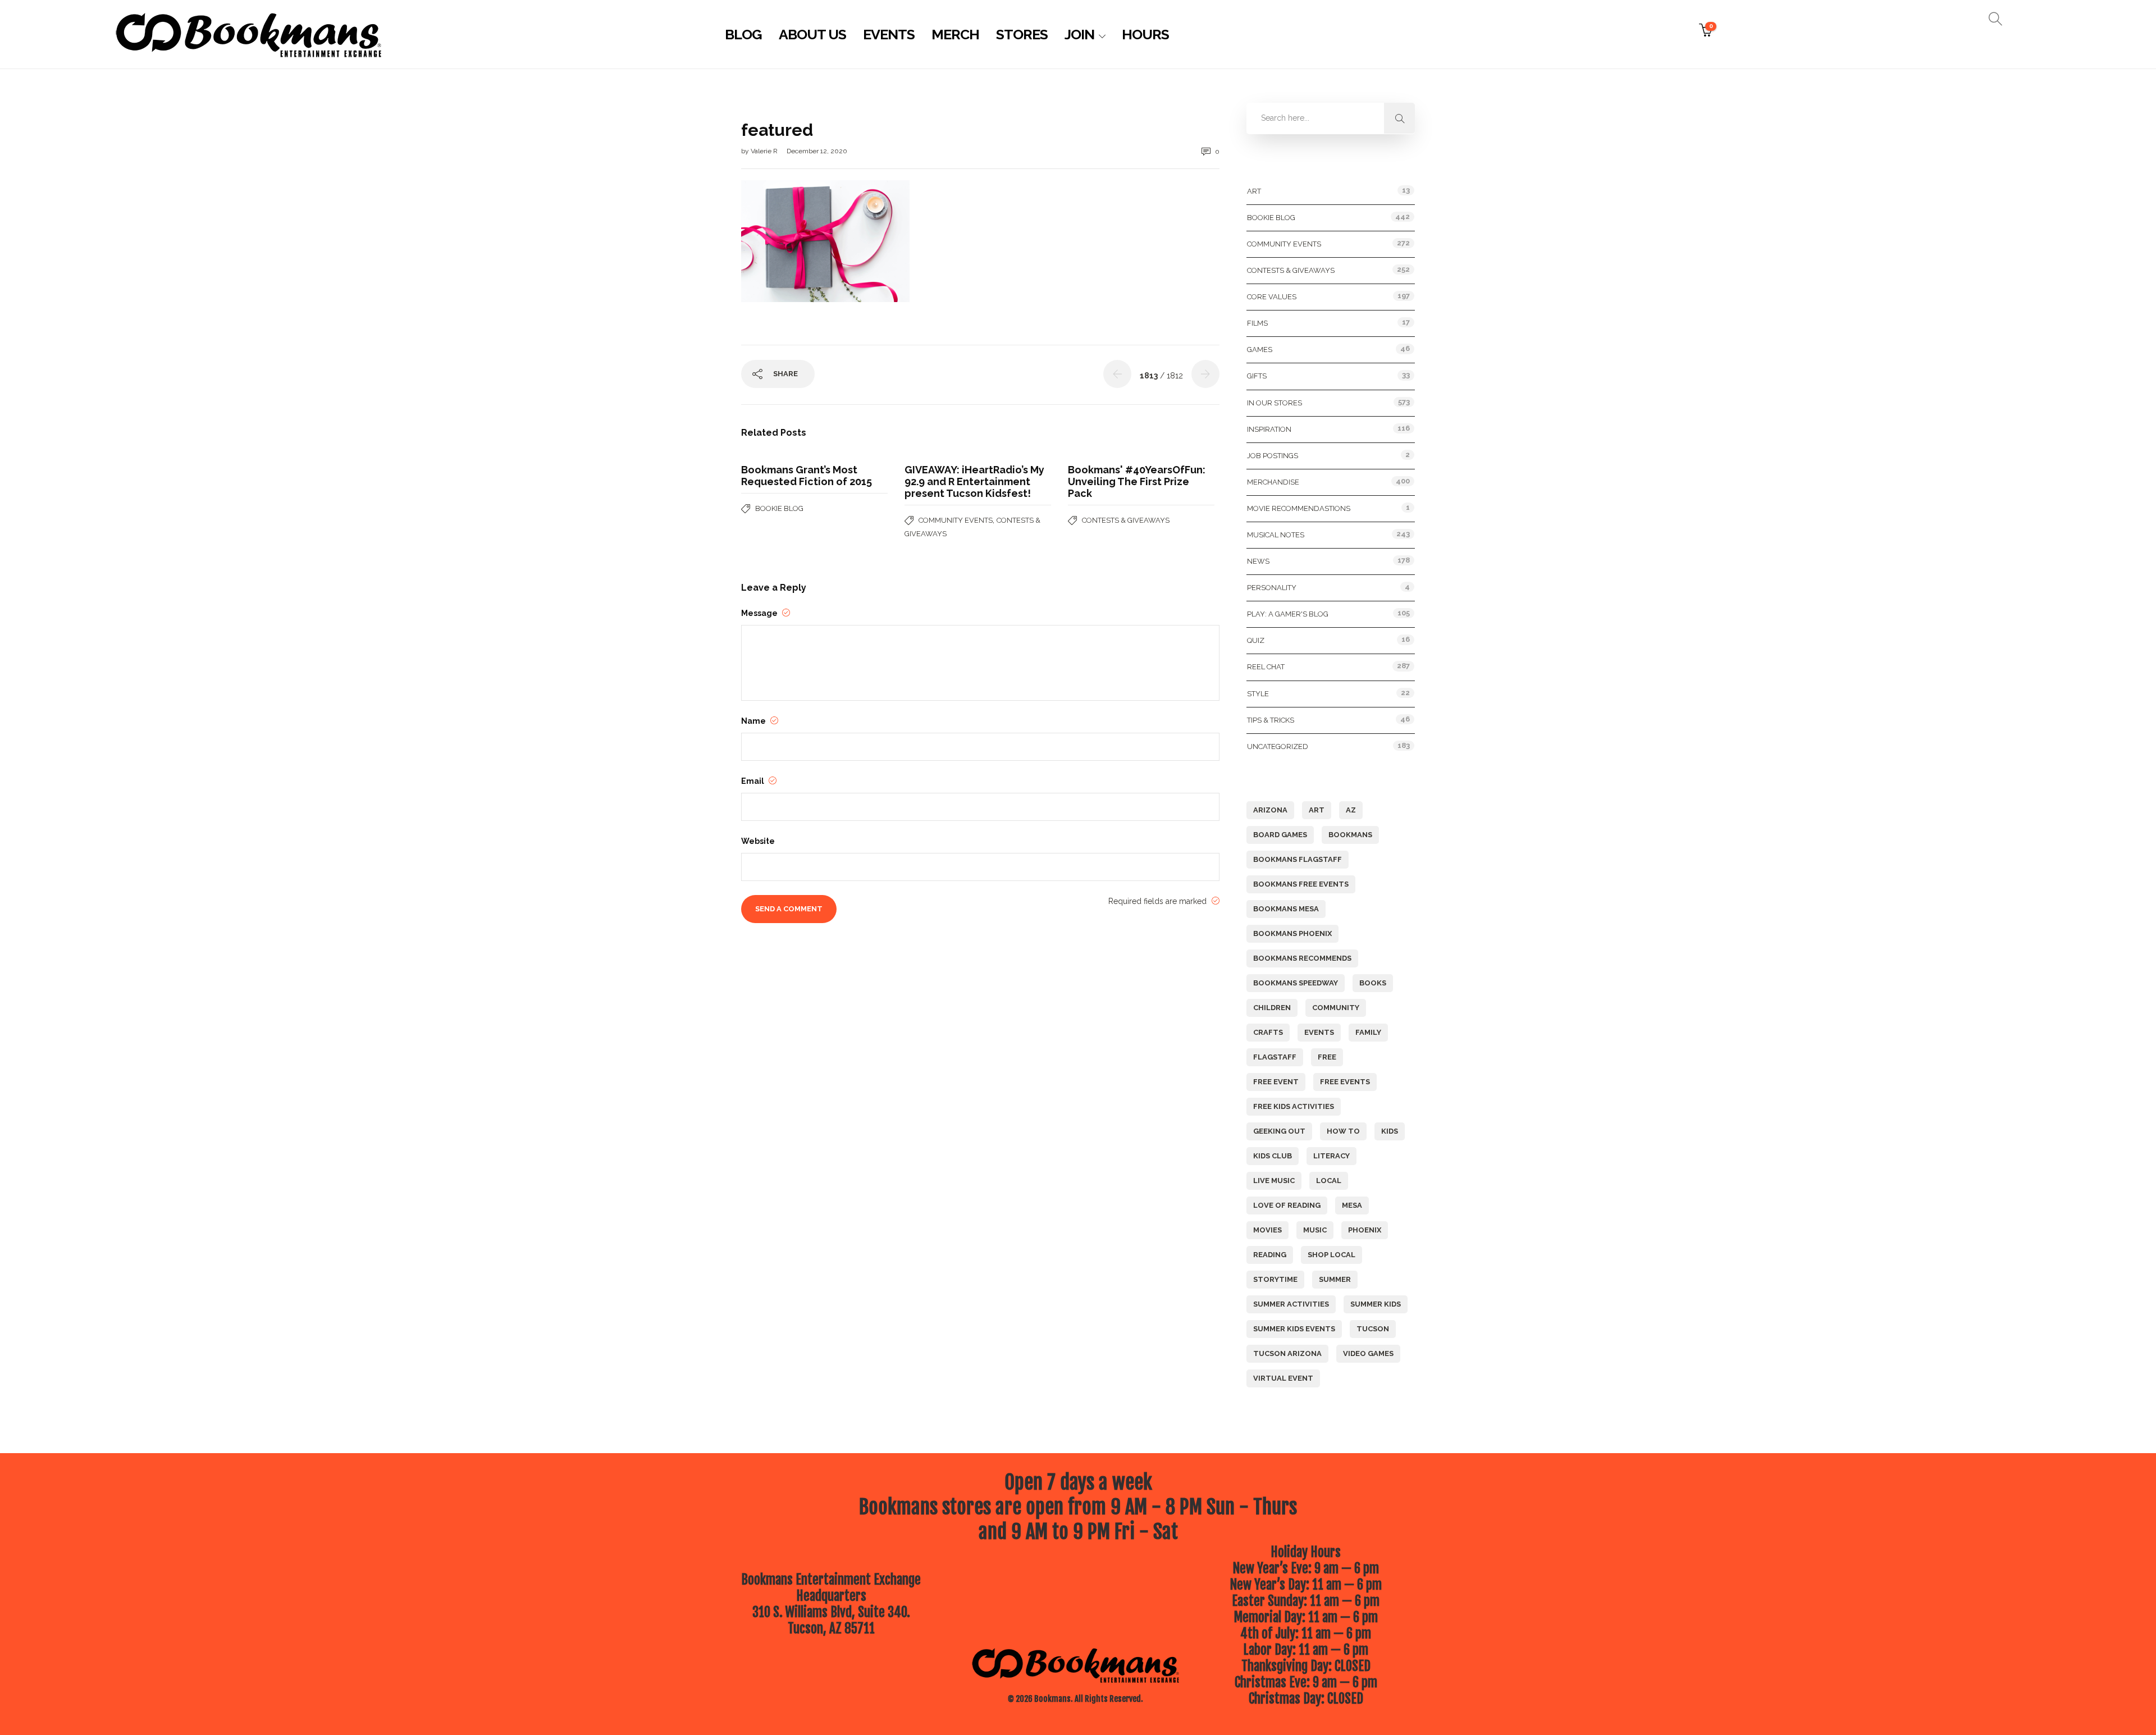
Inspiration (1269, 429)
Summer (1335, 1279)
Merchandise (1273, 482)
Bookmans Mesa (1286, 909)
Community (1336, 1008)
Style (1258, 694)
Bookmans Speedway (1296, 983)
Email (753, 781)
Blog (743, 34)
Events (889, 34)
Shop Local (1331, 1255)
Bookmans (1350, 835)
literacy (1331, 1156)
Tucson (1373, 1329)
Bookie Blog (779, 508)
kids (1390, 1131)
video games (1368, 1353)
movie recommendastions (1299, 508)
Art (1254, 191)
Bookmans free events (1301, 884)
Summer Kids (1376, 1304)
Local (1329, 1181)
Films (1257, 323)
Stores (1022, 34)
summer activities (1291, 1304)
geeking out (1279, 1131)
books (1373, 983)
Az (1351, 810)
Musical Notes (1276, 535)
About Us (812, 34)
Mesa (1352, 1205)
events (1319, 1032)
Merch (955, 34)
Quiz (1256, 640)
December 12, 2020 (817, 151)
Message (760, 613)
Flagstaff (1275, 1057)
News (1258, 561)
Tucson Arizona (1287, 1353)
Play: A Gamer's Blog (1288, 614)
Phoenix (1365, 1230)
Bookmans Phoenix (1292, 933)
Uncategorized (1278, 746)
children (1272, 1008)
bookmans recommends (1302, 958)
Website (758, 841)
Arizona (1270, 810)
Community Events (956, 520)
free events (1345, 1082)
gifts (1257, 376)
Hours (1145, 34)
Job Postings (1273, 456)
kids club (1273, 1156)
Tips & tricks (1271, 720)
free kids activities (1294, 1106)
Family (1368, 1032)
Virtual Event (1283, 1378)
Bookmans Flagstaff (1298, 859)
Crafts (1268, 1032)
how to (1343, 1131)
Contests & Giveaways (1126, 520)
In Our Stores (1275, 403)
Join (1079, 34)
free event (1276, 1082)
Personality (1272, 588)
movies (1267, 1230)
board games (1280, 835)
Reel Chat (1266, 667)
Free (1327, 1057)
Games (1260, 350)
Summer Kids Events (1294, 1329)
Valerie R (765, 151)
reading (1270, 1255)
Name (754, 721)
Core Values (1272, 297)
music (1315, 1230)
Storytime (1275, 1279)
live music (1274, 1181)
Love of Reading (1287, 1205)
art (1317, 810)
